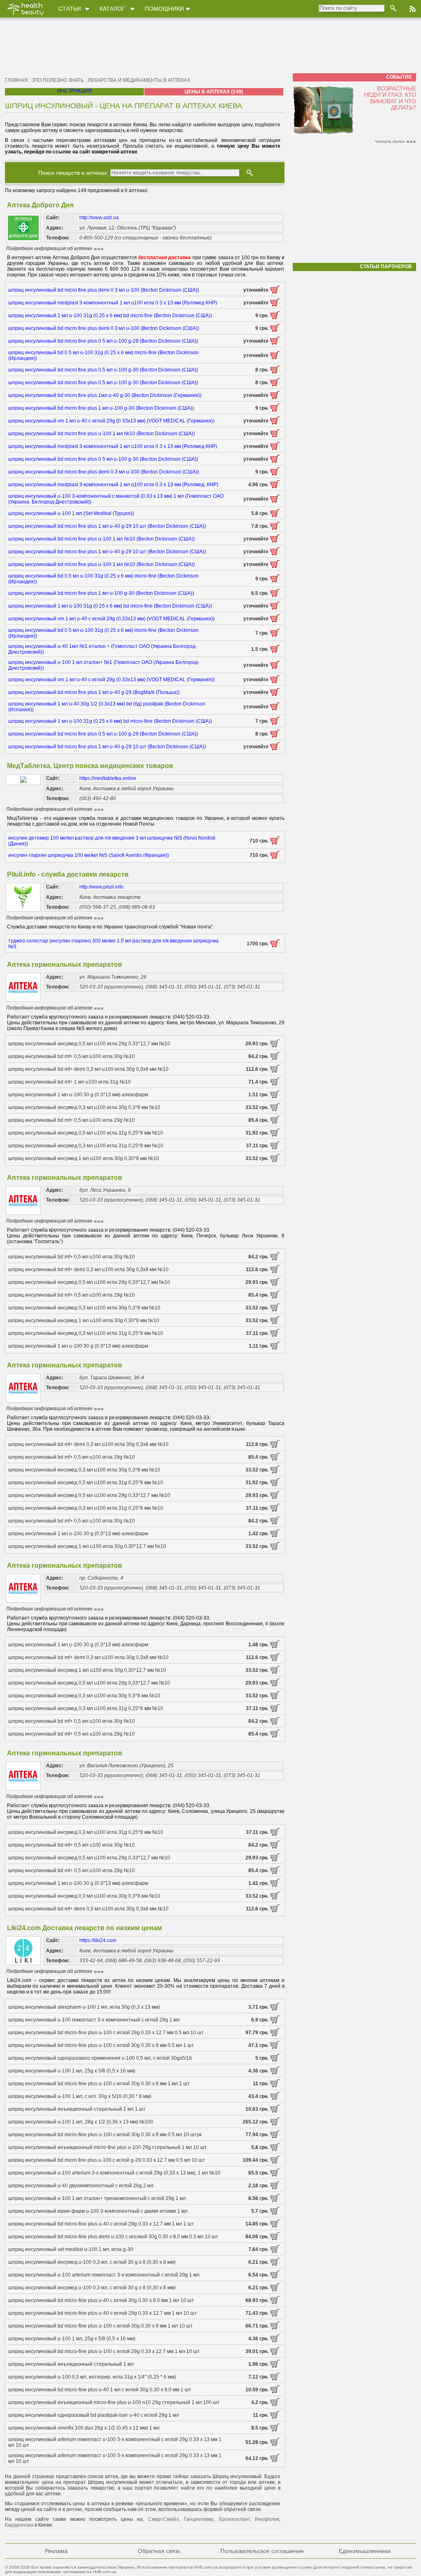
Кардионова (19, 2525)
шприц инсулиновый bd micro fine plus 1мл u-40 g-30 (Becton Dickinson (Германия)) (105, 395)
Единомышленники (365, 2551)
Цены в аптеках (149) (214, 92)
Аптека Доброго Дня (40, 205)
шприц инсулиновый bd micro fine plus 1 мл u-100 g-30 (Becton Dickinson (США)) (101, 408)
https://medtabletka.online (108, 778)
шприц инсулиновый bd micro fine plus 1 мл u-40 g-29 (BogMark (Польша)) (94, 692)
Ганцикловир (199, 2519)
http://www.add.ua (99, 218)
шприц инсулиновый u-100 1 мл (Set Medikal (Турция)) (71, 513)
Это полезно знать (58, 80)
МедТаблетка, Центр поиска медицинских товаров (90, 766)
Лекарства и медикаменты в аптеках (139, 80)
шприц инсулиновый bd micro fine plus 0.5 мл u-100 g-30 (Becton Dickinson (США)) (103, 370)
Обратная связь (159, 2551)
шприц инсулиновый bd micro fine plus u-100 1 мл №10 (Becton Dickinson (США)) (102, 434)
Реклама (56, 2551)
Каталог (112, 9)
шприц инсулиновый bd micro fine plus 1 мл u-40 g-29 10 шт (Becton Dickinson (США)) (107, 526)
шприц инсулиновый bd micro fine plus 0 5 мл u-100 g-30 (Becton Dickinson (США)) (103, 459)
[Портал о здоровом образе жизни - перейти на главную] (25, 15)
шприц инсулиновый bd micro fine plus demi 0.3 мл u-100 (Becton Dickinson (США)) (104, 328)
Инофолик (267, 2519)
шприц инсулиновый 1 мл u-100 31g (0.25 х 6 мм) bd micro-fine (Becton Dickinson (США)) (110, 316)
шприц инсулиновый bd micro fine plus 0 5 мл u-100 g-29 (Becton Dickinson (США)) (103, 341)
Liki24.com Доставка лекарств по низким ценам (84, 1928)
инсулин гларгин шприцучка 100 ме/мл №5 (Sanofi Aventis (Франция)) (89, 855)
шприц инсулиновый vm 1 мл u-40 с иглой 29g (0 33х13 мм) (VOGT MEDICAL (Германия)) (111, 421)
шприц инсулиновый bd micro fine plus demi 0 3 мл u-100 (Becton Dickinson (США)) (104, 290)
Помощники (164, 9)
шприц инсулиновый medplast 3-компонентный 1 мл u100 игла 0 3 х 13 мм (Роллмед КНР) (113, 303)
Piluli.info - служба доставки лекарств (68, 874)
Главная (16, 80)
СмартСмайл (163, 2519)
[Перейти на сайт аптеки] (275, 292)
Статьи (70, 9)
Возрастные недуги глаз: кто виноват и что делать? (390, 98)
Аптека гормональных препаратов (65, 964)
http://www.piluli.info (101, 887)
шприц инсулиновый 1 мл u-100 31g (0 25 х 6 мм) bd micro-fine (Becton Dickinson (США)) (110, 606)
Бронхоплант (235, 2519)
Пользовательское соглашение (262, 2551)
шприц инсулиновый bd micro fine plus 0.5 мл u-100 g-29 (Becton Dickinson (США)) (103, 734)
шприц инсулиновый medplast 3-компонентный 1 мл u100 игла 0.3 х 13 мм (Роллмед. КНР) (113, 485)
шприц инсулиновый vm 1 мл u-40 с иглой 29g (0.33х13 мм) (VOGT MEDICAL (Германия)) (111, 619)
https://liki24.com (98, 1940)
